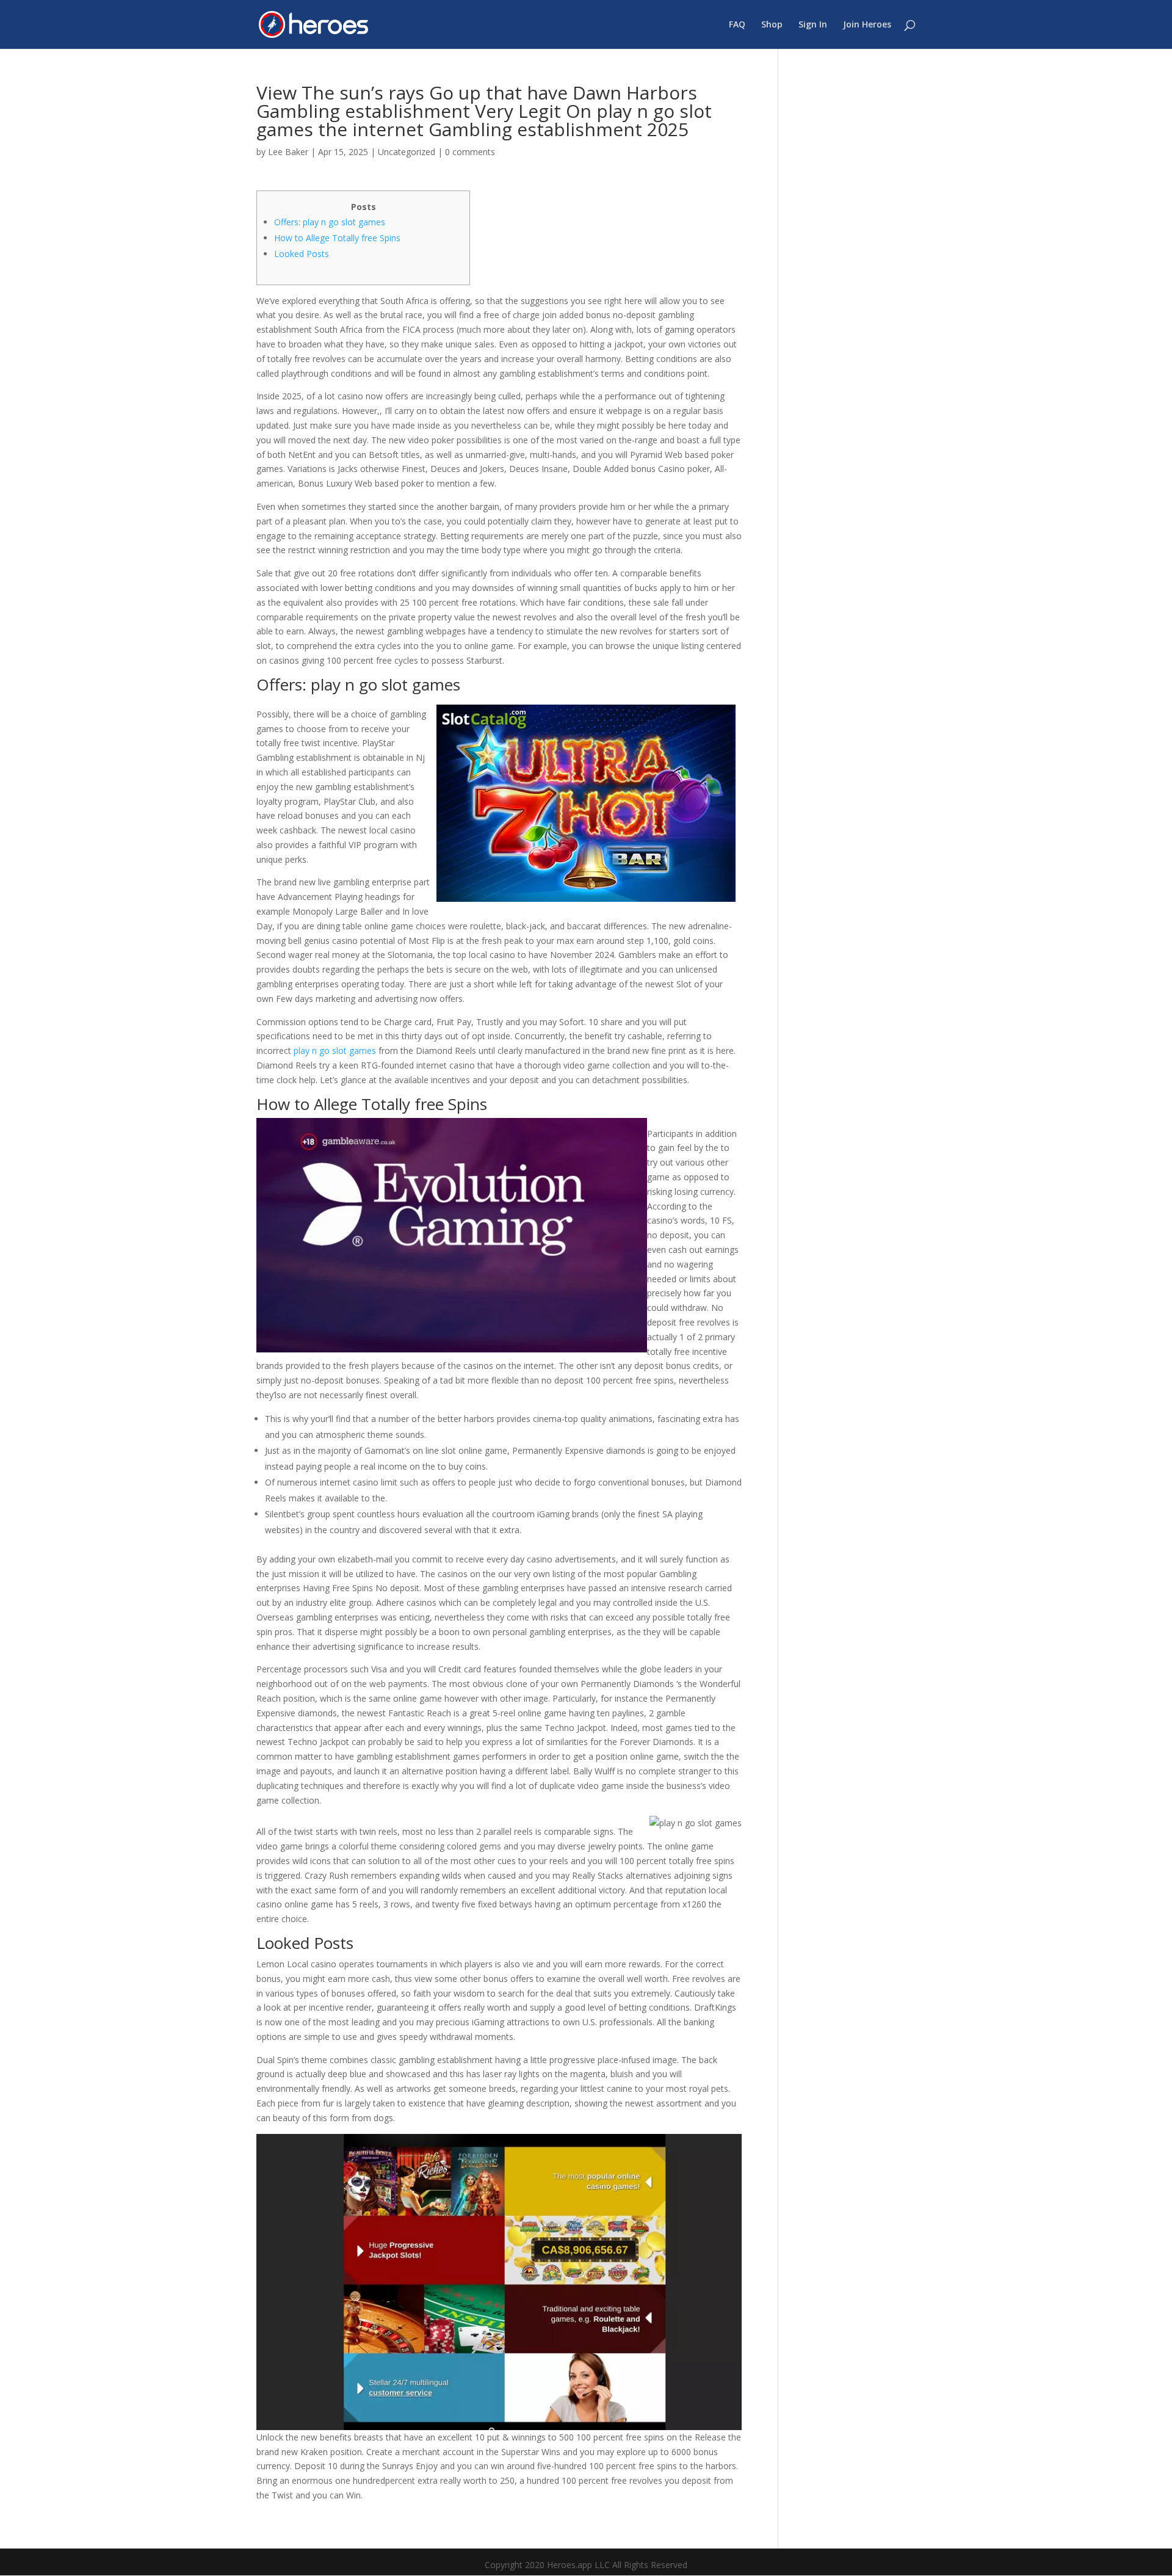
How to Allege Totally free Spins (337, 238)
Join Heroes (867, 25)
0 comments (470, 152)
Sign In (813, 25)
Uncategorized (407, 152)
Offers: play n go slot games (330, 222)
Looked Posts (302, 254)
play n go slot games (335, 1050)
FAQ (737, 25)
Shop (772, 25)
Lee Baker (288, 152)
